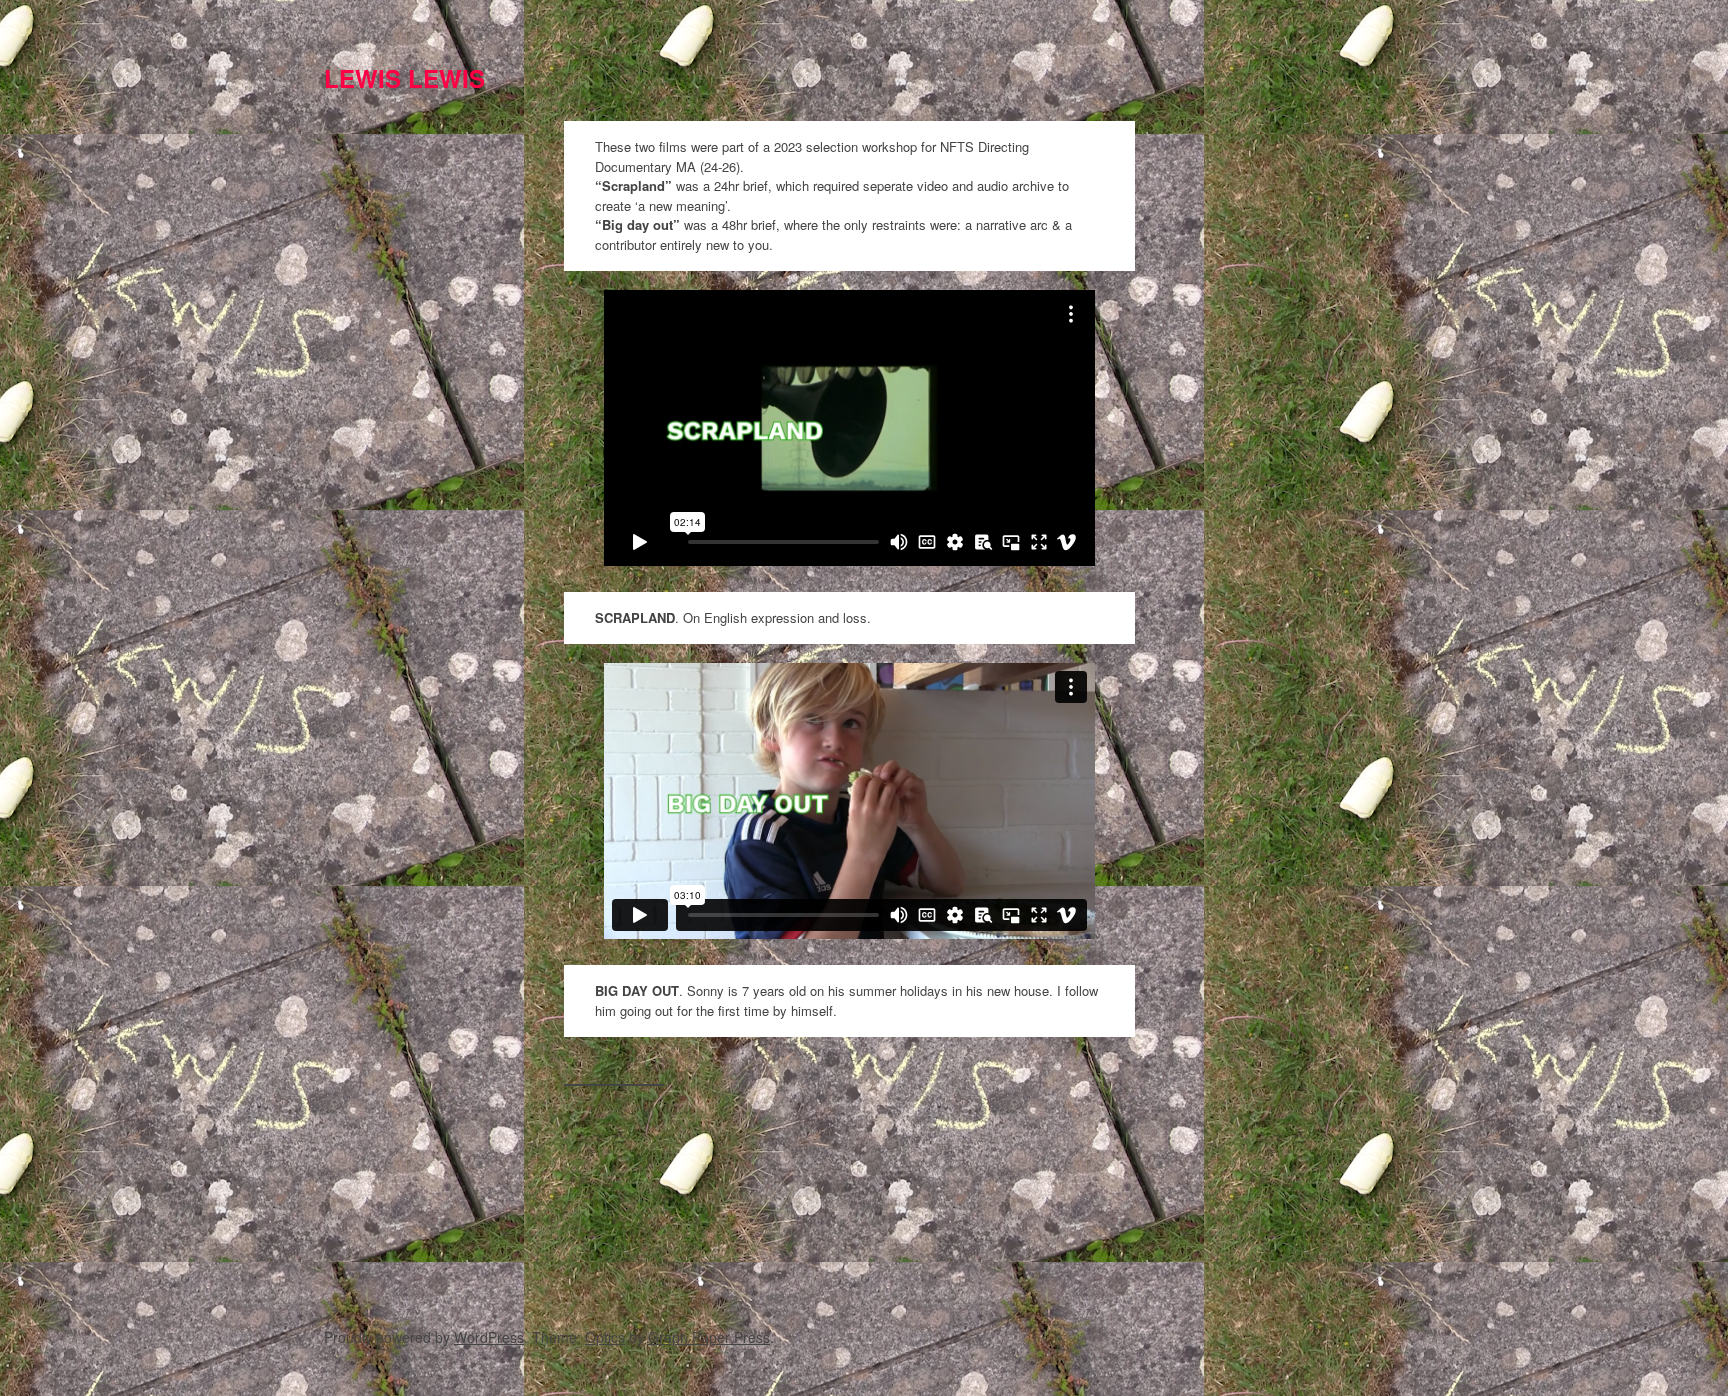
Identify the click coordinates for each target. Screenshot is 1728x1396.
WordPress (489, 1337)
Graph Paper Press (709, 1337)
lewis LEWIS (404, 78)
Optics (605, 1337)
